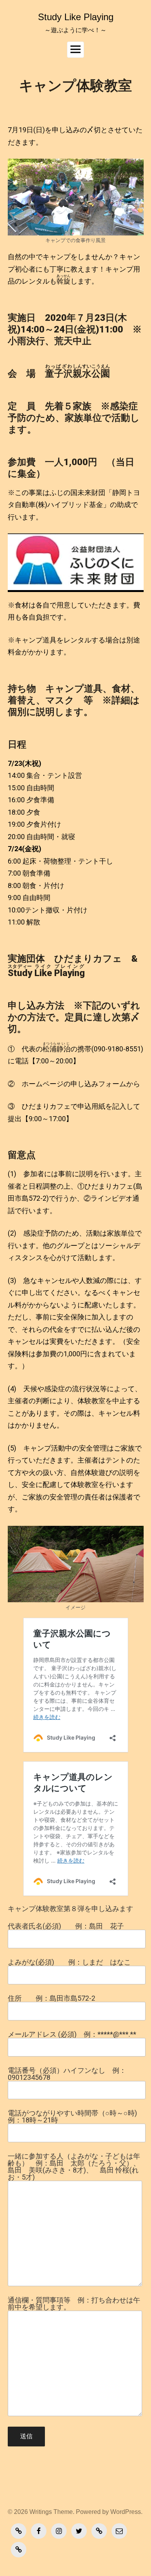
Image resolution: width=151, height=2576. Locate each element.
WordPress (126, 2512)
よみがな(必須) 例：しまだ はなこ (69, 1962)
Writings (41, 2512)
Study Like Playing (76, 17)
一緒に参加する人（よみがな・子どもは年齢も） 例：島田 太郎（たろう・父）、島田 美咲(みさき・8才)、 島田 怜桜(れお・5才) (74, 2167)
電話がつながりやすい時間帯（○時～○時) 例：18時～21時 (72, 2117)
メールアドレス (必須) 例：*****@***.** (72, 2035)
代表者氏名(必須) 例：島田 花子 (66, 1926)
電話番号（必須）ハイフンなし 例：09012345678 (67, 2074)
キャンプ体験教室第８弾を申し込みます (70, 1909)
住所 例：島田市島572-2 (51, 1999)
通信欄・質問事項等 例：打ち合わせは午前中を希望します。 (74, 2304)
